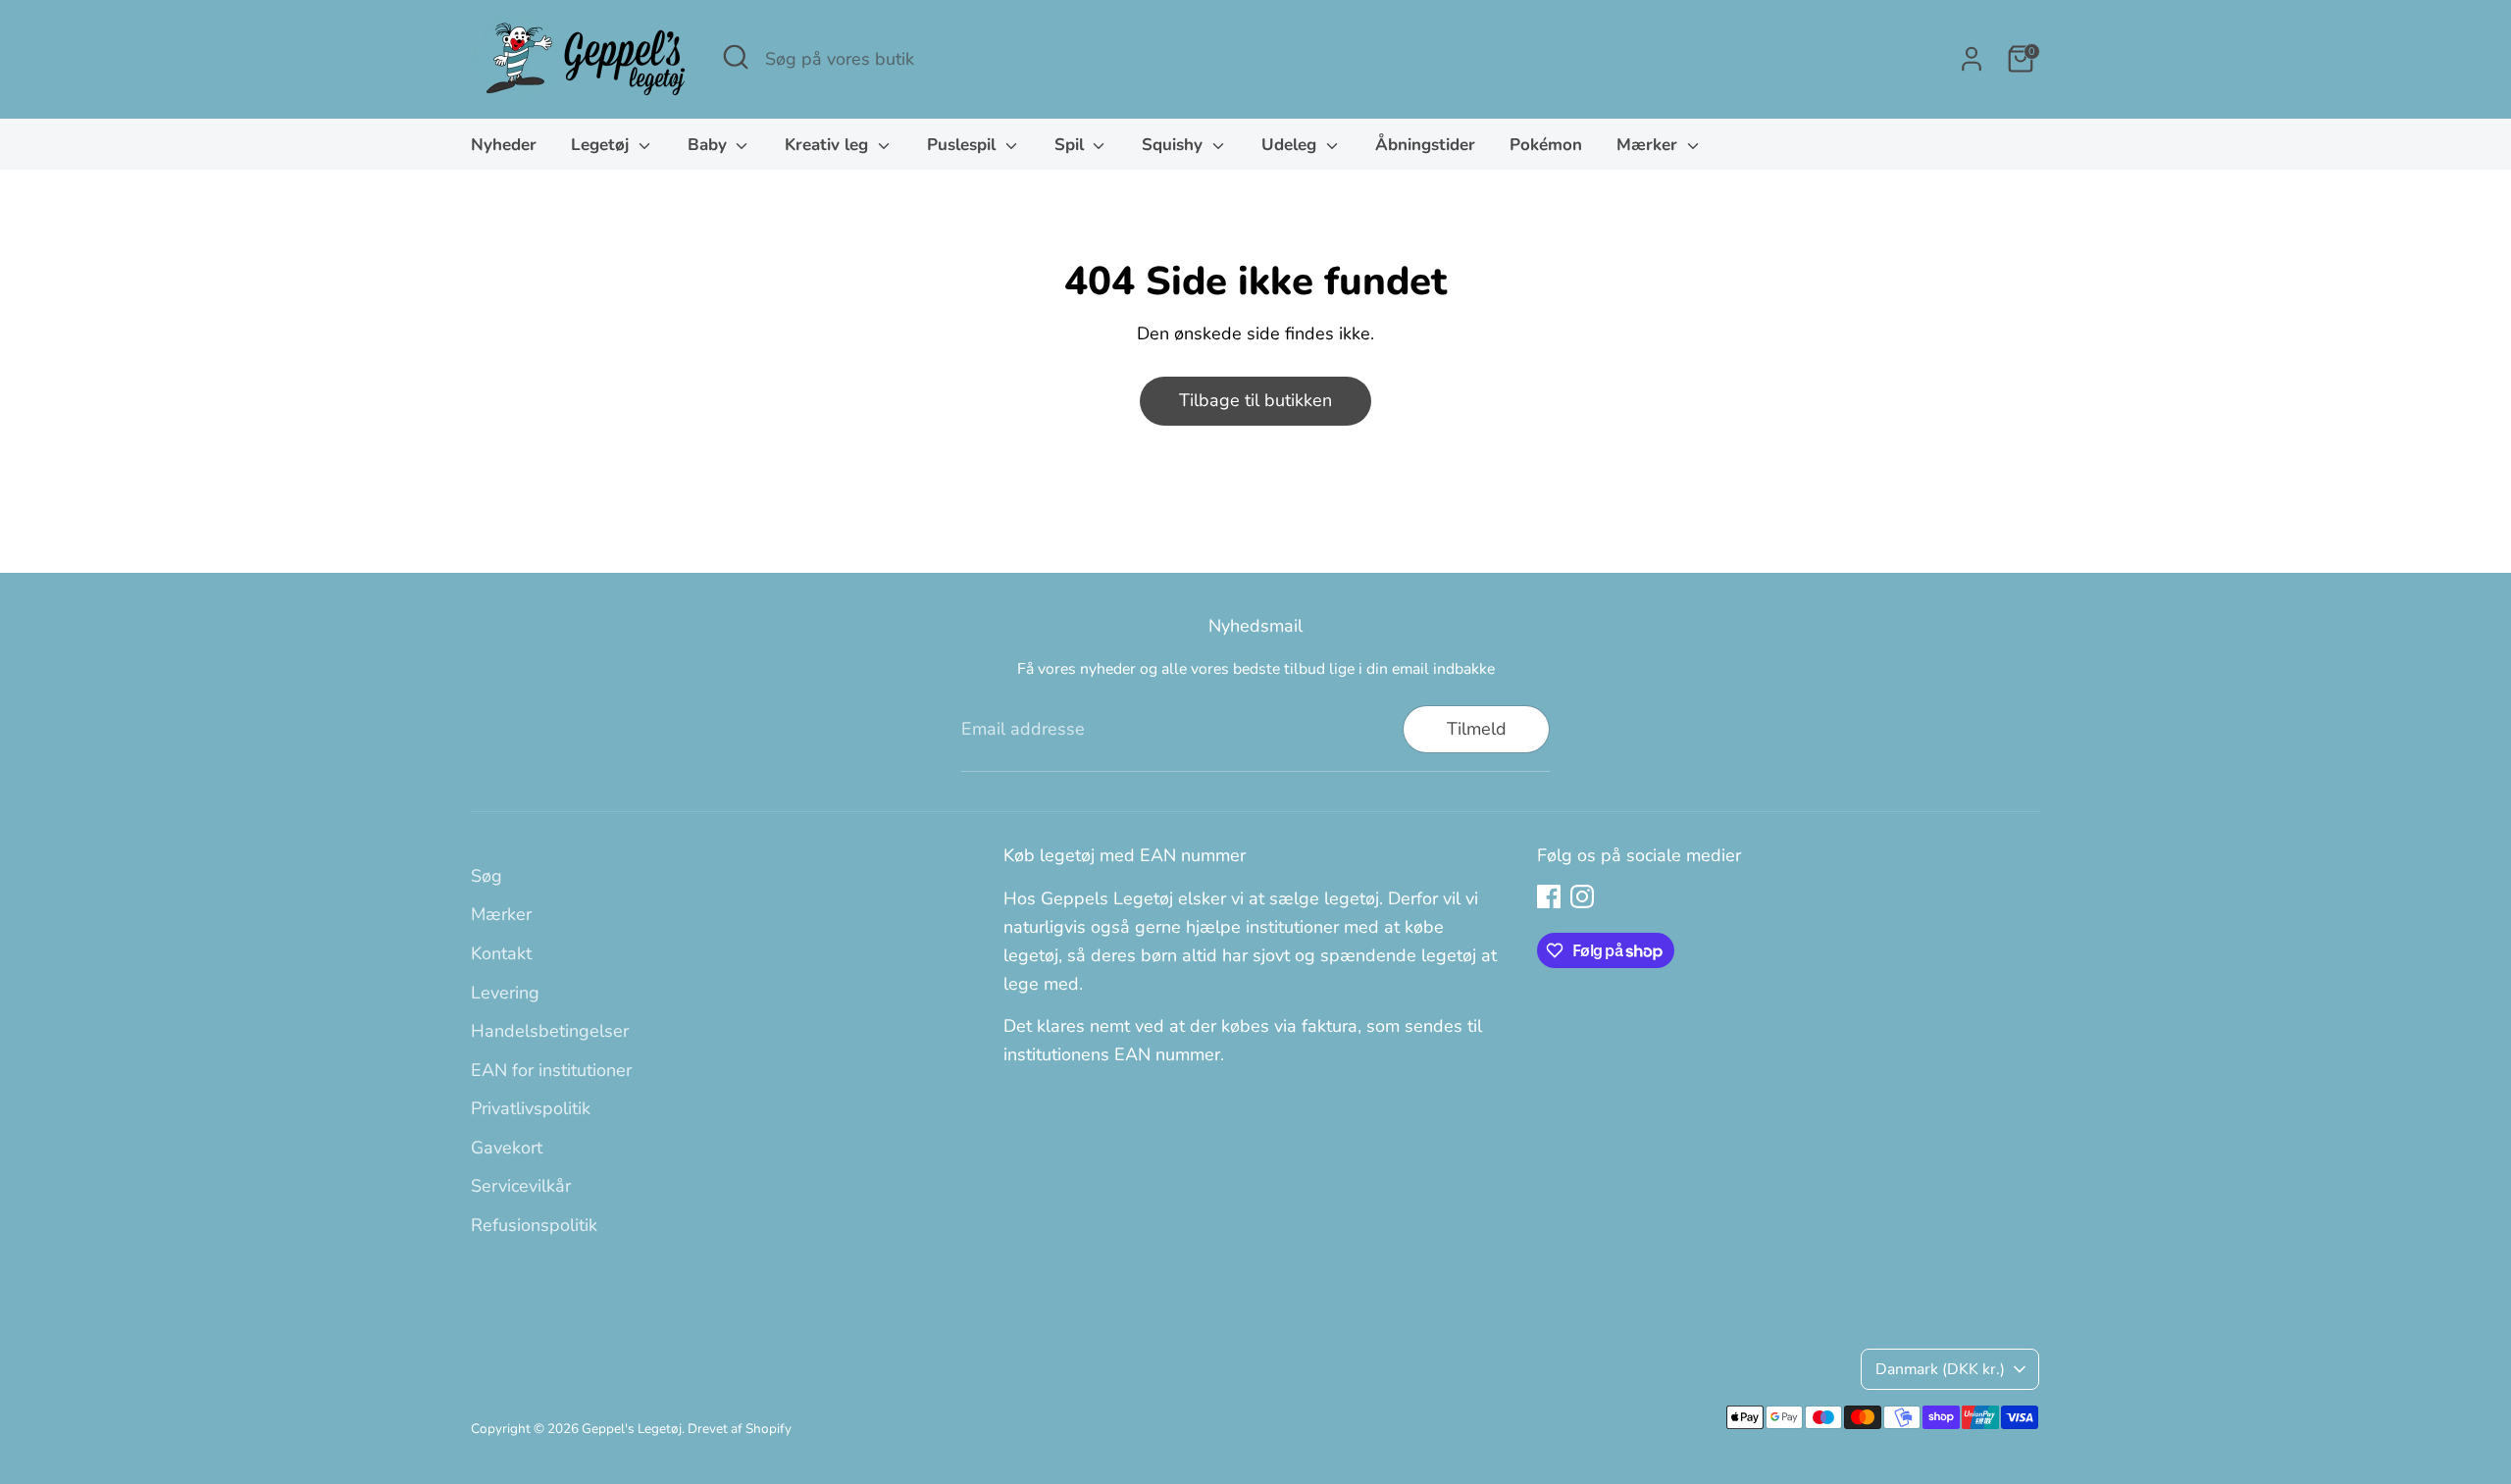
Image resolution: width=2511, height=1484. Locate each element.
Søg (487, 876)
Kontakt (501, 953)
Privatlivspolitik (531, 1108)
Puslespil (964, 145)
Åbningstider (1425, 145)
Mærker (1649, 145)
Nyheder (504, 145)
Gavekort (507, 1148)
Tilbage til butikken (1255, 400)
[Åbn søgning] (736, 57)
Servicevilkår (521, 1186)
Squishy (1175, 145)
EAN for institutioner (551, 1070)
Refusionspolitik (534, 1225)
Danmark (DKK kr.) (1940, 1369)
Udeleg (1291, 145)
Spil (1072, 145)
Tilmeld (1477, 729)
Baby (710, 145)
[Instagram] (1582, 896)
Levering (505, 993)
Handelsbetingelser (550, 1031)
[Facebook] (1549, 896)
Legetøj (602, 145)
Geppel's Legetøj (632, 1429)
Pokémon (1546, 145)
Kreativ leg (829, 145)
